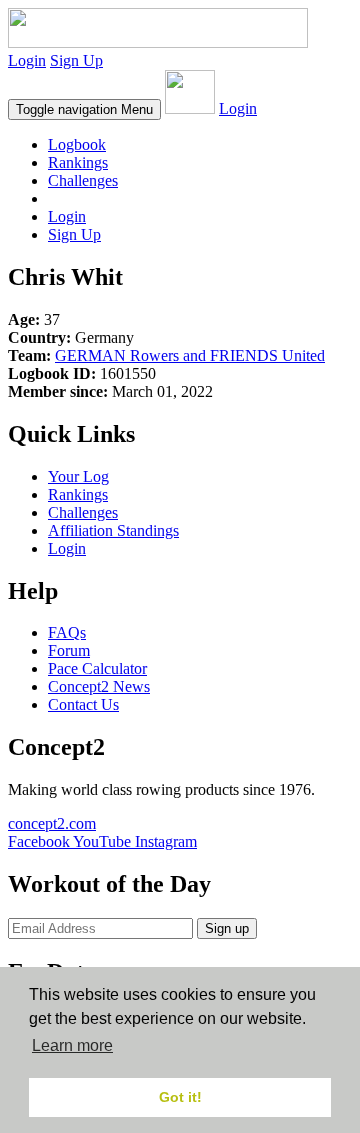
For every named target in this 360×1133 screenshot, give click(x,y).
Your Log (78, 476)
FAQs (67, 632)
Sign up (227, 928)
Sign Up (76, 60)
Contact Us (83, 704)
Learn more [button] (72, 1045)
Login (27, 60)
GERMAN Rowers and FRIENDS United (190, 355)
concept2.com (52, 823)
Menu (84, 109)
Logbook (77, 144)
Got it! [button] (180, 1097)
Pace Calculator (97, 668)
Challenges (83, 180)
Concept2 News (99, 686)
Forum (69, 650)
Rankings (78, 162)
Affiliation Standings (113, 530)
